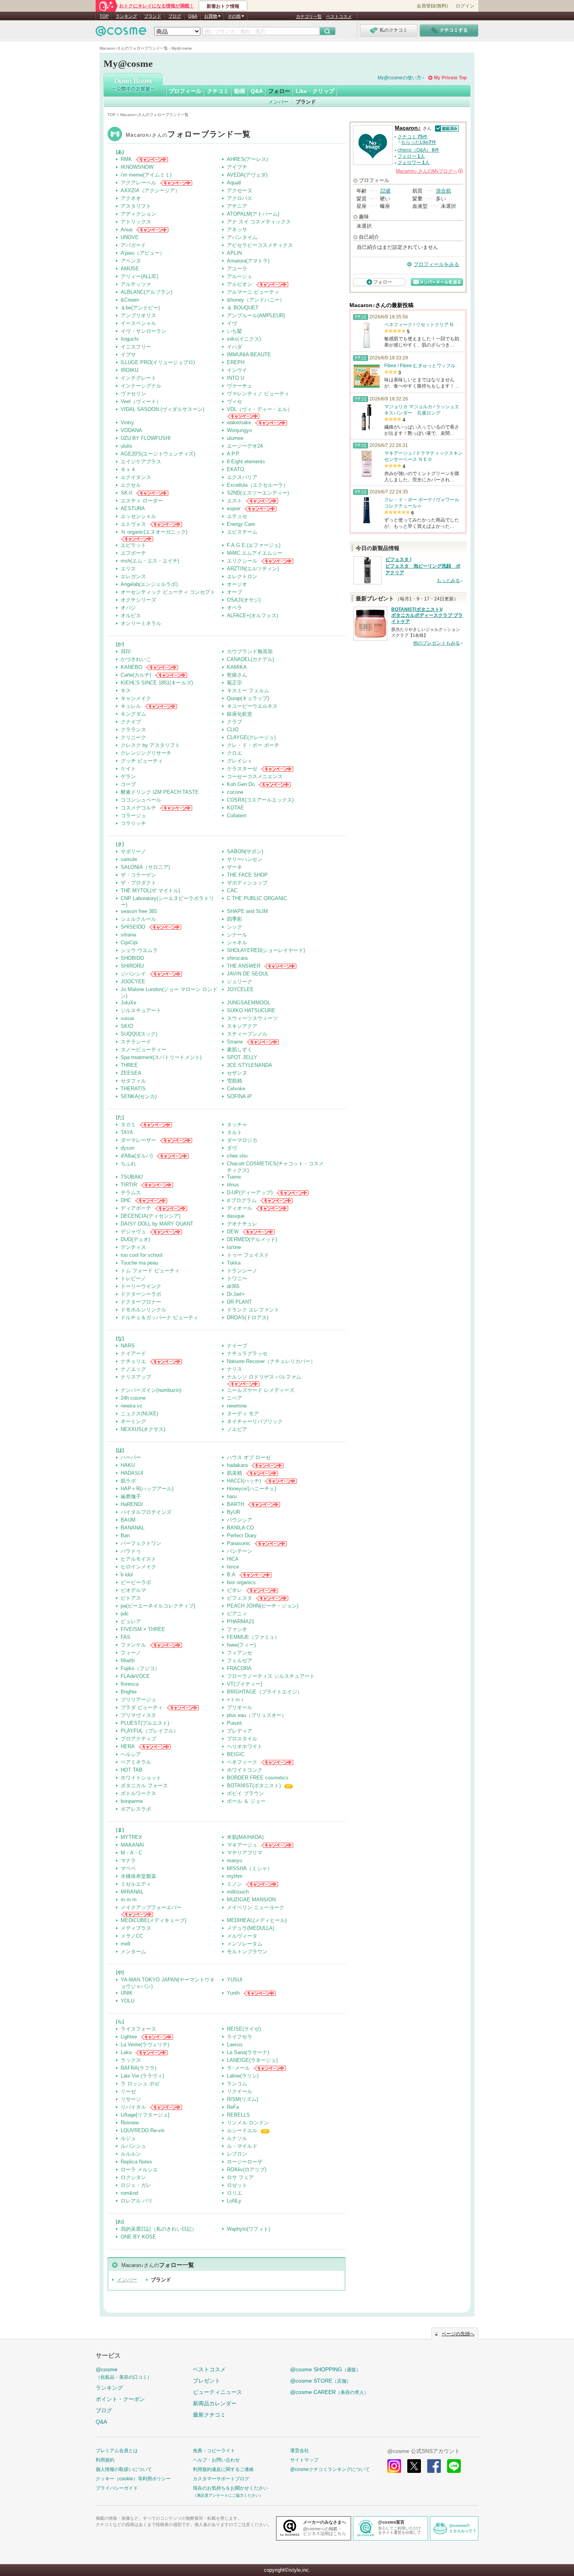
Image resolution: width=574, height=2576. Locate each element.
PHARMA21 (241, 1621)
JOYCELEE (240, 989)
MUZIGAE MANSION (251, 1900)
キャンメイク (136, 698)
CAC (232, 891)
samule (129, 859)
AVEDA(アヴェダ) (247, 175)
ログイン (465, 6)
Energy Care (241, 524)
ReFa (233, 2107)
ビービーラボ (136, 1582)
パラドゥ (131, 1551)
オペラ (234, 608)
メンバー (278, 102)
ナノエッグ (133, 1369)
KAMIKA (237, 667)
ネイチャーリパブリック (255, 1421)
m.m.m (129, 1900)
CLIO (233, 730)
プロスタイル (242, 1739)
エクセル (131, 485)
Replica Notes (136, 2162)
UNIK (127, 1993)
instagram (394, 2466)
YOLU (127, 2001)
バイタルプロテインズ (146, 1512)
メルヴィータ (242, 1936)
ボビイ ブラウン (245, 1793)
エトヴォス (133, 524)
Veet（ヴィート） (141, 401)
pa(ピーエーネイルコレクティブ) (158, 1606)
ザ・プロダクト (138, 883)
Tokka (234, 1263)
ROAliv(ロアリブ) (247, 2170)
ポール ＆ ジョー (246, 1801)
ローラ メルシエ (139, 2170)
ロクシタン (133, 2177)
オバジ (128, 608)
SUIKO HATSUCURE (251, 1010)
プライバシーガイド (117, 2488)
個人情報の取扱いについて (124, 2469)
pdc (125, 1614)
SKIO (127, 1026)
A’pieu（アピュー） (143, 253)
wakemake (239, 422)
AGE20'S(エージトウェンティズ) (158, 454)
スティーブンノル (247, 1034)
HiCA (233, 1559)
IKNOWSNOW (137, 167)
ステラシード (136, 1042)
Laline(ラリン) (243, 2076)
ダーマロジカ (242, 1140)
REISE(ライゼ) (244, 2029)
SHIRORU (132, 966)
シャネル (237, 942)
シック (234, 927)
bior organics (241, 1582)
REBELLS (238, 2115)
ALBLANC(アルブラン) (146, 292)
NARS (128, 1346)
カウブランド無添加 (250, 651)
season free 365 (139, 911)
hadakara (237, 1465)
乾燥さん (237, 675)
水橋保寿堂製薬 (138, 1876)
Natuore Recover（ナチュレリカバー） (271, 1361)
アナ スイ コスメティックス (259, 222)
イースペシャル (138, 323)
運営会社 (299, 2451)
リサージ (131, 2099)
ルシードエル (242, 2130)
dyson (127, 1148)
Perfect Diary (242, 1535)
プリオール (240, 1707)
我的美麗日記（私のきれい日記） (159, 2229)
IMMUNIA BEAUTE (249, 355)
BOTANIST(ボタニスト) (254, 1786)
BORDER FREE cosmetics (258, 1778)
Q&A (193, 16)
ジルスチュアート (141, 1010)
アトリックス (136, 222)
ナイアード (133, 1353)
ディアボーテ (136, 1208)
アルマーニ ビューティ (253, 292)
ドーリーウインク (141, 1286)
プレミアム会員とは (117, 2451)
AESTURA (133, 508)
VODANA (131, 430)
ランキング (126, 16)
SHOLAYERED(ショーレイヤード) (266, 950)
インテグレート (138, 378)
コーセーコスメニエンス (255, 776)
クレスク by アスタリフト (150, 745)
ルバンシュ (133, 2146)
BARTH (235, 1504)
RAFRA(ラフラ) (138, 2068)
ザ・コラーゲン (138, 875)
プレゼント (207, 2381)
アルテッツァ (136, 284)
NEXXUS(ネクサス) (143, 1429)
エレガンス (133, 576)
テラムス (131, 1192)
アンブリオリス (138, 315)
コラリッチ (133, 823)
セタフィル (133, 1081)
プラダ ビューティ (142, 1707)
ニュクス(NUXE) (139, 1414)
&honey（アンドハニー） (256, 300)
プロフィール (185, 91)
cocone (235, 792)
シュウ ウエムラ (139, 950)
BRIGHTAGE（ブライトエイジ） (265, 1692)
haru (232, 1496)
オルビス (131, 615)
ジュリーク (240, 982)
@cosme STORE (321, 2381)
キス (126, 690)
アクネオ (131, 198)
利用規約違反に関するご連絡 (223, 2469)
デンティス (133, 1247)
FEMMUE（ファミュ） (253, 1637)
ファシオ (237, 1629)
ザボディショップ (247, 883)
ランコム (237, 2084)
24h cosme (133, 1398)
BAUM (128, 1520)
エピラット (133, 545)
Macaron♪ (188, 135)
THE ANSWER (244, 966)
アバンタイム (242, 237)
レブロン (237, 2154)
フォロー (279, 91)
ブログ (175, 16)
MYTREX (131, 1837)
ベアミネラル (136, 1762)
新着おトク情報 (223, 6)
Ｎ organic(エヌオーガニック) (154, 532)
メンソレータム (245, 1944)
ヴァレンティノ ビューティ (258, 394)
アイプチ (237, 167)
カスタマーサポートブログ (221, 2479)
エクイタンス (136, 477)
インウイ (237, 370)
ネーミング (133, 1421)
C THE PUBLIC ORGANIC (257, 898)
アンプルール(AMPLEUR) (256, 315)
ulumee (235, 438)
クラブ (234, 722)
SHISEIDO (133, 927)
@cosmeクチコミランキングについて (330, 2469)
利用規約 (105, 2460)
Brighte (129, 1692)
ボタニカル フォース (144, 1786)
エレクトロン (242, 576)
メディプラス (136, 1928)
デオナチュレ (242, 1224)
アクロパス (240, 198)
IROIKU (129, 370)
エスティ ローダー (142, 501)
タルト (234, 1132)
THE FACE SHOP (247, 875)
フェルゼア (240, 1660)
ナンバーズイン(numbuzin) (151, 1390)
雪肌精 (234, 1081)
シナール (237, 935)
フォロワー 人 (414, 163)
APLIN (234, 253)
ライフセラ (240, 2037)
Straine (235, 1042)
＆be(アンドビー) (140, 308)
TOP (104, 16)
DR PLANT (239, 1302)
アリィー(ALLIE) (139, 276)
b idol (127, 1575)
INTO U (235, 378)
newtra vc (132, 1406)
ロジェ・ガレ (136, 2185)
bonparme (132, 1801)
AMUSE (130, 269)
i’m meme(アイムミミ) (146, 175)
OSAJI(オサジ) (244, 600)
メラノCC (132, 1936)
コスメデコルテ (138, 808)
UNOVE (130, 237)
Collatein (237, 815)
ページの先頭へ (458, 2334)
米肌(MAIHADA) (245, 1837)
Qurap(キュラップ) (248, 698)
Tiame (234, 1177)
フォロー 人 (411, 156)
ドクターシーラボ (141, 1294)
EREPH (236, 362)
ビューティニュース (217, 2392)
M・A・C (131, 1853)
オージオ (237, 584)
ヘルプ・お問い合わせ (216, 2460)
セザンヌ (237, 1073)
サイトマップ (304, 2460)
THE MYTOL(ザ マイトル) (150, 891)
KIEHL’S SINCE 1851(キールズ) (157, 683)
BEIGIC (236, 1754)
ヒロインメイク (138, 1567)
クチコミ (218, 91)
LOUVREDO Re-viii (143, 2130)
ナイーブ (237, 1346)
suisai (127, 1018)
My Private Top (450, 78)
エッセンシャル (138, 516)
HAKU (128, 1465)
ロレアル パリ (137, 2201)
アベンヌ (131, 261)
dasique (236, 1216)
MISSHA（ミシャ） (250, 1868)
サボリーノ (133, 851)
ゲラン (128, 776)
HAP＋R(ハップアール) (147, 1489)
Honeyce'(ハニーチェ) (251, 1489)
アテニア (237, 206)
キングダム (133, 714)
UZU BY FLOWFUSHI (146, 438)
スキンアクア (242, 1026)
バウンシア (240, 1520)
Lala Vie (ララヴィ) (142, 2076)
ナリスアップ (136, 1377)
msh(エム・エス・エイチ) (150, 561)
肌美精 (234, 1473)
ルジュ (128, 2138)
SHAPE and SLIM (247, 911)
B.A (231, 1575)
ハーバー (131, 1457)
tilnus (233, 1185)
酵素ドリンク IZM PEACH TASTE (160, 792)
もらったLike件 (419, 142)
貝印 (126, 651)
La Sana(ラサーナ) (248, 2052)
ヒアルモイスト (138, 1559)
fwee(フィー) (241, 1645)
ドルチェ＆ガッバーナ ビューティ (160, 1317)
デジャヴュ (133, 1232)
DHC (126, 1200)
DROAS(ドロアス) (248, 1317)
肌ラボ (128, 1481)
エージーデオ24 (245, 446)
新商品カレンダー (215, 2403)
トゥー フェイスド (248, 1255)
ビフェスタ (240, 1598)
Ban (125, 1535)
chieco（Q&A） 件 (418, 150)
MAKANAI (132, 1845)
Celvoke (236, 1089)
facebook (434, 2466)
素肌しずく (240, 1050)
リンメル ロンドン (248, 2123)
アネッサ (237, 230)
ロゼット (237, 2185)
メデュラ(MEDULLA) (250, 1928)
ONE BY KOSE (138, 2237)
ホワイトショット (141, 1778)
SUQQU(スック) (139, 1034)
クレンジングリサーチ (146, 753)
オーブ (234, 592)
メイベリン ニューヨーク (256, 1907)
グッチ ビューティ (142, 761)
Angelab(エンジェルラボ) (149, 584)
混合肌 (443, 191)
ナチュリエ (133, 1361)
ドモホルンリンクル (143, 1310)
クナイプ (131, 722)
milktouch (238, 1892)
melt (126, 1944)
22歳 (385, 191)
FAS (126, 1637)
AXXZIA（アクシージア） (150, 190)
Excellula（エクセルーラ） (258, 485)
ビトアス (131, 1598)
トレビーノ (133, 1278)
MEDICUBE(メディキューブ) (153, 1920)
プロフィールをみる (436, 264)
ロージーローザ (245, 2162)
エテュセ (237, 516)
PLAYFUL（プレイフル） (150, 1731)
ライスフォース (138, 2029)
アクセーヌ (240, 190)
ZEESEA (131, 1073)
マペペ (128, 1868)
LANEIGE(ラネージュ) (252, 2060)
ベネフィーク (242, 1762)
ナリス (234, 1369)
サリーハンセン (245, 859)
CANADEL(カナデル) (250, 659)
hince (233, 1567)
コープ (128, 784)
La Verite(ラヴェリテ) (145, 2045)
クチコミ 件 (413, 137)
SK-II (127, 493)
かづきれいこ (136, 659)
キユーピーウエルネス (252, 706)
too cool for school (142, 1255)
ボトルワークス (138, 1793)
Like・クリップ (315, 91)
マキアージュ (242, 1845)
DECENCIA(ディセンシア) (151, 1216)
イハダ (234, 347)
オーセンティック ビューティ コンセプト (168, 592)
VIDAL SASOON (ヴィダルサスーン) (162, 409)
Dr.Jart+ (236, 1294)
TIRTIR (129, 1185)
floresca (130, 1684)
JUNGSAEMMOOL (249, 1003)
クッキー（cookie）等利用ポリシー (133, 2479)
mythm (235, 1876)
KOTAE (235, 808)
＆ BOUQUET (243, 308)
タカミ (128, 1125)
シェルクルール (138, 919)
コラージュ (133, 815)
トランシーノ (242, 1271)
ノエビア (237, 1429)
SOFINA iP (239, 1096)
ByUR (234, 1512)
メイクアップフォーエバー (151, 1907)
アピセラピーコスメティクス (260, 245)
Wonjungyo (239, 430)
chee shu (237, 1156)
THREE (129, 1065)
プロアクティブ (138, 1739)
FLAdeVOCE (135, 1676)
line (454, 2466)
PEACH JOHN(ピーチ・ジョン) (263, 1606)
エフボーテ (133, 553)
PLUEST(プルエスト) (145, 1723)
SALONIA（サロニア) (145, 867)
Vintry (127, 422)
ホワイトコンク (245, 1770)
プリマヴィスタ (138, 1715)
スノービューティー (143, 1050)
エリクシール (242, 561)
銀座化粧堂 (240, 714)
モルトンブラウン (247, 1952)
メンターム (133, 1952)
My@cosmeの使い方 (399, 78)
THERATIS (133, 1089)
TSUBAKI (132, 1177)
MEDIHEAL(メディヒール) (257, 1920)
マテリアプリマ (245, 1853)
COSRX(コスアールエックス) (260, 800)
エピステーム (242, 532)
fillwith (128, 1660)
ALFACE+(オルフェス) (252, 615)
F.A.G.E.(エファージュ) (254, 545)
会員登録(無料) (432, 6)
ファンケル (133, 1645)
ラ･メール (238, 2068)
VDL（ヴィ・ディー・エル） (260, 409)
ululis (127, 446)
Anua (127, 230)
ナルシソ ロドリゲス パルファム (264, 1377)
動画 (240, 91)
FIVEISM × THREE (143, 1629)
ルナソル (237, 2138)
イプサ (128, 355)
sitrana (128, 935)
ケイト (128, 769)
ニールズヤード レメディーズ (261, 1390)
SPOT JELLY (242, 1057)
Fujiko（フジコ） (140, 1668)
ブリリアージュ (138, 1700)
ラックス (131, 2060)
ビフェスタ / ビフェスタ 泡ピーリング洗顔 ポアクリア (423, 566)
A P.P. (234, 454)
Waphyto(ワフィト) (249, 2229)
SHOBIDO (132, 958)
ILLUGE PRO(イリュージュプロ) (158, 362)
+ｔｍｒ (236, 1700)
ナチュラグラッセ (247, 1353)
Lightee (129, 2037)
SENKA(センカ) (139, 1096)
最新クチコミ (209, 2415)
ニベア (234, 1398)
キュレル (131, 706)
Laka (126, 2052)
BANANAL (133, 1528)
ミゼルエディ (136, 1884)
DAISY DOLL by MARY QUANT (157, 1224)
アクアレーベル (138, 183)
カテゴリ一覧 (309, 16)
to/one (234, 1247)
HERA (128, 1746)
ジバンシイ (133, 974)
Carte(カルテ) (136, 675)
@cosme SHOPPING (325, 2369)
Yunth (233, 1993)
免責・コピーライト (214, 2451)
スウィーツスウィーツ (252, 1018)
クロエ (234, 753)
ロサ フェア (240, 2177)
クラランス (133, 730)
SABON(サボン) (245, 851)
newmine (237, 1406)
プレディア (240, 1731)
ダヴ (232, 1148)
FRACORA (239, 1668)
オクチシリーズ (138, 600)
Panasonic (239, 1543)
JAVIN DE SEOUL (248, 974)
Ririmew (130, 2123)
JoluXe (128, 1003)
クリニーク (133, 737)
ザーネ (234, 867)
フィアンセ (240, 1653)
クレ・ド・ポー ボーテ (253, 745)
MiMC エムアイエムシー (255, 553)
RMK (126, 159)
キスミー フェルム (248, 690)
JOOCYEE (133, 982)
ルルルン (131, 2154)
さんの (429, 171)
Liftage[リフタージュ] (145, 2115)
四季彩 (234, 919)
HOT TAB (132, 1770)
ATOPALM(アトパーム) (253, 214)
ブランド (153, 16)
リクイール (240, 2091)
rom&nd (129, 2193)
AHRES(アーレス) (247, 159)
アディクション (138, 214)
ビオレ (234, 1590)
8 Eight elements (246, 462)
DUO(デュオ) (135, 1239)
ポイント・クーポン (120, 2399)
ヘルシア (131, 1754)
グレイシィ (240, 761)
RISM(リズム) (242, 2099)
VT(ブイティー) (244, 1684)
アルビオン (240, 284)
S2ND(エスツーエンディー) (258, 493)
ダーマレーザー (138, 1140)
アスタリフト (136, 206)
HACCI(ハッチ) (244, 1481)
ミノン (234, 1884)
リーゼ (128, 2091)
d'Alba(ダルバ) (137, 1156)
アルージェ (240, 276)
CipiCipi (129, 942)
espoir (234, 508)
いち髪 (234, 331)
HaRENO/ (132, 1504)
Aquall (234, 183)
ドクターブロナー (141, 1302)
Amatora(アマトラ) (248, 261)
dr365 (233, 1286)
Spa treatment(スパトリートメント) (161, 1057)
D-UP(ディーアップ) (250, 1192)
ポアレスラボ (136, 1809)
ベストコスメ (339, 16)
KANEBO (131, 667)
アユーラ (237, 269)
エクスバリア (242, 477)
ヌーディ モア (243, 1414)
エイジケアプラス (141, 462)
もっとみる (448, 581)
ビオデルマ (133, 1590)
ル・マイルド (242, 2146)
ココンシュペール (141, 800)
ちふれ (128, 1164)
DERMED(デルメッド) (252, 1239)
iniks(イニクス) (244, 339)
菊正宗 (234, 683)
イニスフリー (136, 347)
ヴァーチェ (240, 386)
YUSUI (235, 1980)
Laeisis (235, 2045)
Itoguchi (130, 339)
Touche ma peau (139, 1263)
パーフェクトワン (141, 1543)
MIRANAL (132, 1892)
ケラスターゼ (242, 769)
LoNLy (234, 2201)
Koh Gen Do (241, 784)
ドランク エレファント (253, 1310)
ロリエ (234, 2193)
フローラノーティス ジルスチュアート (271, 1676)
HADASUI (132, 1473)
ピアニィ (237, 1614)
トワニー (237, 1278)
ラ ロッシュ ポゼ (140, 2084)
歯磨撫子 (131, 1496)
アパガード (133, 245)
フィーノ (131, 1653)
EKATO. (236, 469)
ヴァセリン (133, 394)
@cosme (124, 2373)
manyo (234, 1861)
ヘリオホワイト (245, 1746)
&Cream (130, 300)
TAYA (127, 1132)
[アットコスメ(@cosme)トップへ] (121, 33)
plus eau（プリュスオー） (257, 1715)
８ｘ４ (128, 469)
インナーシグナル (141, 386)
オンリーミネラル (141, 623)
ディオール (240, 1208)
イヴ (232, 323)
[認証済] (446, 128)
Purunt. (235, 1723)
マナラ (128, 1861)
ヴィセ (234, 401)
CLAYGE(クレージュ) (251, 737)
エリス (128, 569)
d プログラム (242, 1200)
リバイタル (133, 2107)
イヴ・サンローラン (143, 331)
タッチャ (237, 1125)
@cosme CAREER (329, 2392)
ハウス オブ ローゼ (249, 1457)
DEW (233, 1232)
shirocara (237, 958)
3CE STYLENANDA (250, 1065)
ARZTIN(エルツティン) (253, 569)
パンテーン (240, 1551)
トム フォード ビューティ (150, 1271)
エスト (234, 501)
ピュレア (131, 1621)
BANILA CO (240, 1528)
